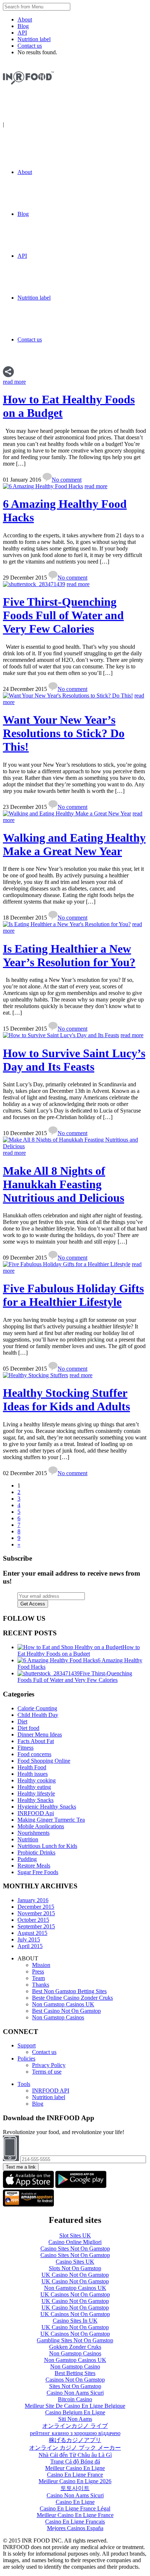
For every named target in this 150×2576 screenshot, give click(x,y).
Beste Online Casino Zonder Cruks (72, 1998)
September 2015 (36, 1926)
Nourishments (33, 1833)
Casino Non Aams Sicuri (75, 2393)
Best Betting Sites (75, 2373)
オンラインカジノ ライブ (75, 2426)
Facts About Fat (36, 1741)
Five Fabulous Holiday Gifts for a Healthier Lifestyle (73, 1295)
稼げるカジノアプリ (75, 2440)
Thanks (41, 1985)
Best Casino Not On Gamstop (66, 2011)
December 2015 (36, 1907)
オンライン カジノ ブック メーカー (75, 2448)
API (22, 33)
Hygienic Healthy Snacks (47, 1807)
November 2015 (36, 1913)
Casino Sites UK (75, 2262)
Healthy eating (34, 1787)
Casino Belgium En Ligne (75, 2412)
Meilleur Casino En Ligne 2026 (75, 2481)
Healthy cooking (37, 1780)
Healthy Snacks (35, 1800)
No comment (67, 480)
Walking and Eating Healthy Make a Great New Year (74, 844)
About (25, 19)
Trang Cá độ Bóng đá (75, 2462)
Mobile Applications (41, 1826)
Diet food (28, 1728)
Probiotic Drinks (36, 1852)
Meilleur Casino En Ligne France (75, 2515)
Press (38, 1971)
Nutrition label (34, 39)
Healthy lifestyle (36, 1793)
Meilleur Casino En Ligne (75, 2468)
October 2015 (33, 1920)
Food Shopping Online (44, 1761)
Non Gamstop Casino (75, 2366)
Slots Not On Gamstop (75, 2268)
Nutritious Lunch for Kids (47, 1846)
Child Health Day (38, 1715)
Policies (26, 2059)
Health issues (33, 1774)
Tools (24, 2084)
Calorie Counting (37, 1708)
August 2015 (32, 1933)
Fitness (25, 1748)
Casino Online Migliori (75, 2242)
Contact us (30, 46)
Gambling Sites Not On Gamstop (75, 2340)
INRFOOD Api (36, 1813)
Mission (41, 1965)
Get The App (21, 124)
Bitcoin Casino (75, 2399)
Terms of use (47, 2072)
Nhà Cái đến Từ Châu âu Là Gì (75, 2455)
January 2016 (33, 1900)
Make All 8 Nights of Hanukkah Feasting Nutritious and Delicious (64, 1184)
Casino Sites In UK (75, 2321)
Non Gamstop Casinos (58, 2017)
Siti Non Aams (75, 2419)
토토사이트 (75, 2488)
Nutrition (28, 1839)
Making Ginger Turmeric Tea (51, 1820)
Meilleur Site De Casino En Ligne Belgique (75, 2406)
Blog (23, 26)
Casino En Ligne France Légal (75, 2508)
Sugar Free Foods (38, 1872)
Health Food (32, 1767)
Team (38, 1978)
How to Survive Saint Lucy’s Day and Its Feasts (74, 1060)
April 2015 (30, 1946)
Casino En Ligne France (75, 2475)
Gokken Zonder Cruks (75, 2347)
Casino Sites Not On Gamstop (75, 2249)
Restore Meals (34, 1866)
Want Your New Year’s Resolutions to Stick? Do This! (64, 733)
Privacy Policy (49, 2065)
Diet (22, 1721)
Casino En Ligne (75, 2502)
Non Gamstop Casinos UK (63, 2004)
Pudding (27, 1859)
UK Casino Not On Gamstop (75, 2275)
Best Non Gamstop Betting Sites (69, 1991)
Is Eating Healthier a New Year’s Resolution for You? (69, 955)
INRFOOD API (51, 2091)
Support (27, 2045)
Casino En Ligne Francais (75, 2522)
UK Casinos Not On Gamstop (75, 2294)
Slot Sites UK (75, 2235)
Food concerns (34, 1754)
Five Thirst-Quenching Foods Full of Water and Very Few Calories (63, 615)
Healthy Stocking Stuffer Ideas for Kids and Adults (66, 1400)
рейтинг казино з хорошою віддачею (75, 2433)
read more (14, 382)
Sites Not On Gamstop (75, 2386)
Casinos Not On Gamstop (75, 2380)
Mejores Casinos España (75, 2528)
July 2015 (29, 1939)
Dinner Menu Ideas (40, 1735)
